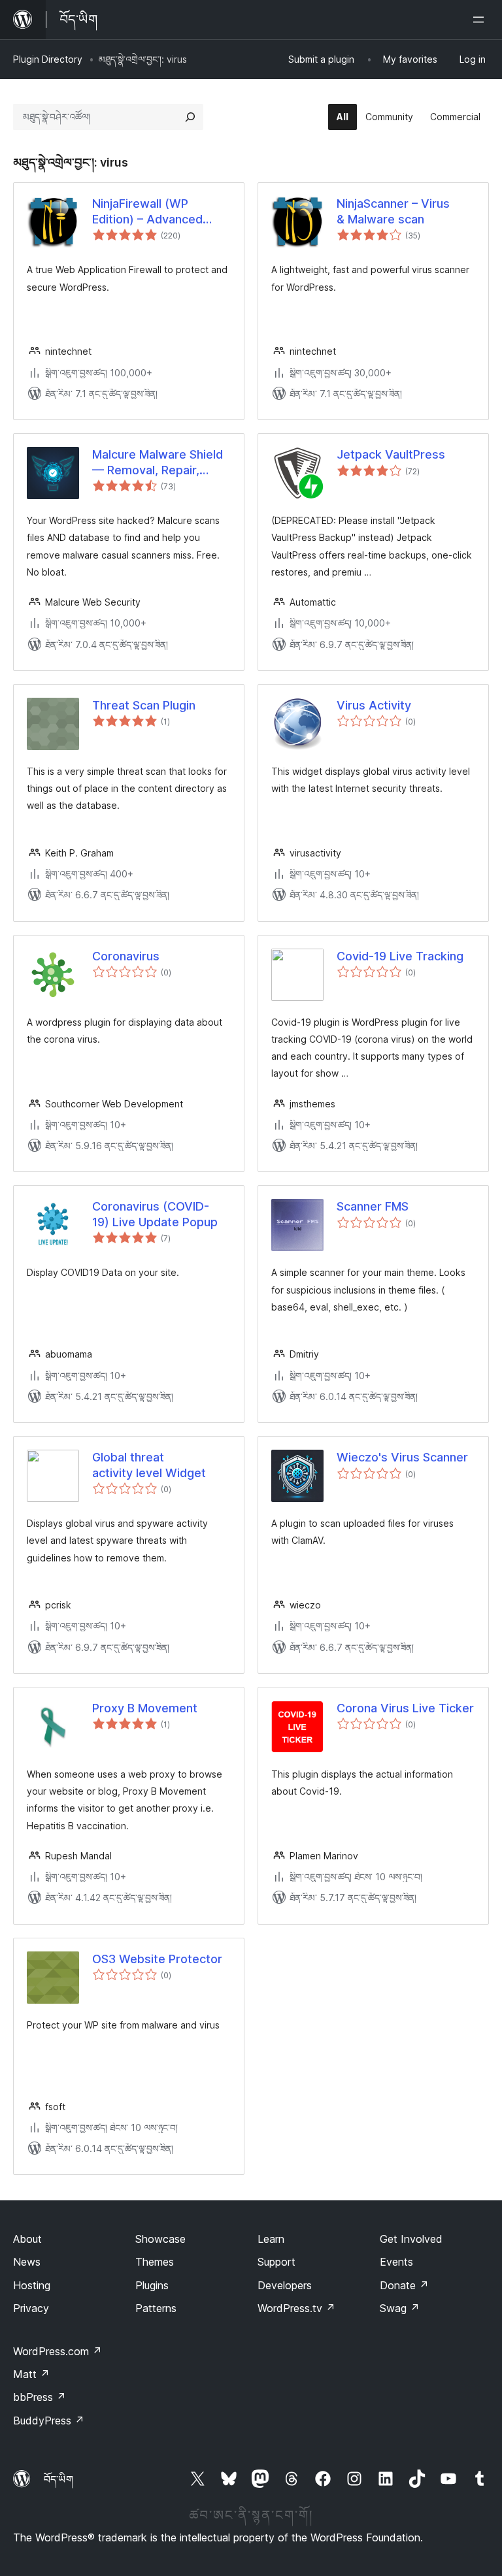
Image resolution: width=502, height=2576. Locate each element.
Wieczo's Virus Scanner (402, 1457)
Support (276, 2262)
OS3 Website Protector (157, 1959)
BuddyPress (49, 2421)
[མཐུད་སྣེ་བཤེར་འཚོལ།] (190, 117)
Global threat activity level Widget (149, 1465)
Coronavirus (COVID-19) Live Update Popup (155, 1214)
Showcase (160, 2239)
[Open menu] (481, 20)
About (27, 2239)
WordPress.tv (296, 2308)
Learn (271, 2239)
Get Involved (411, 2239)
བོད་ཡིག (59, 2479)
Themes (155, 2262)
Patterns (156, 2308)
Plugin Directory (48, 59)
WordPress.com (58, 2351)
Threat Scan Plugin (144, 705)
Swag (400, 2308)
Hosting (32, 2285)
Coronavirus (126, 956)
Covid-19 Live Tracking (400, 956)
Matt (31, 2374)
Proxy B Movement (145, 1708)
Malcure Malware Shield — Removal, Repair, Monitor (158, 463)
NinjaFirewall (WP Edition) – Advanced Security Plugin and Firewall (147, 212)
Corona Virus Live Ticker (405, 1708)
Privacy (31, 2308)
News (27, 2262)
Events (396, 2262)
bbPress (40, 2397)
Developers (285, 2285)
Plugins (152, 2285)
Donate (404, 2285)
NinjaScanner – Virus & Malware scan (393, 211)
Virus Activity (374, 705)
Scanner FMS (373, 1206)
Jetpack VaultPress (391, 454)
